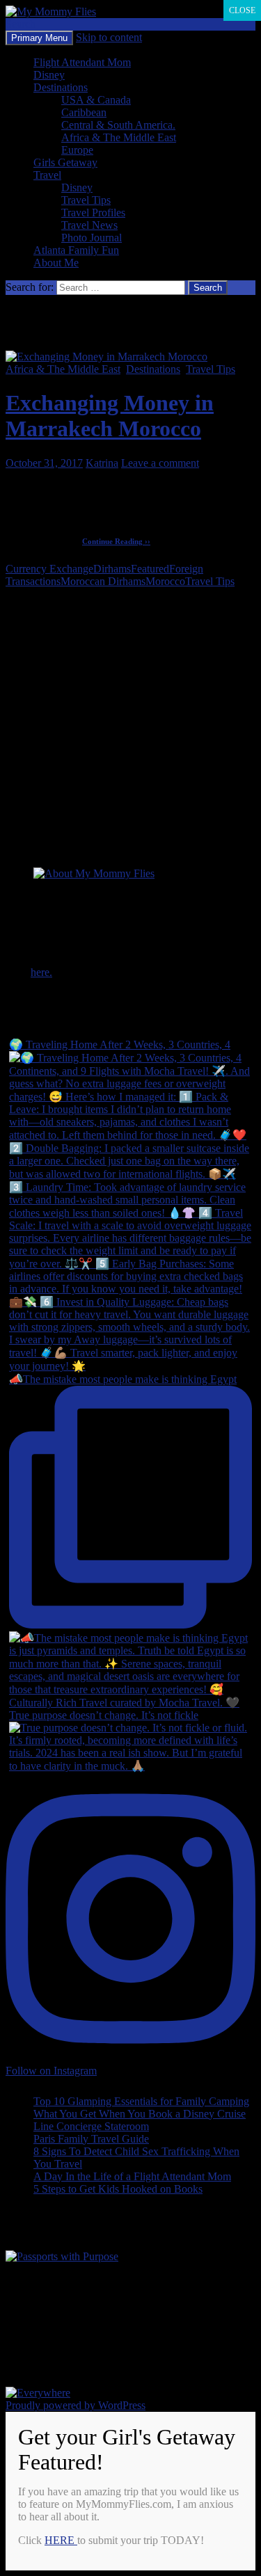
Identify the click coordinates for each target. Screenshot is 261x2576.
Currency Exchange (49, 569)
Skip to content (109, 37)
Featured (150, 569)
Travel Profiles (93, 213)
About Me (56, 263)
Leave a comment (160, 463)
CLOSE (242, 10)
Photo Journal (92, 238)
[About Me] (94, 873)
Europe (77, 150)
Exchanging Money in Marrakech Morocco (110, 416)
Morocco (165, 581)
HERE (61, 2540)
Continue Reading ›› (116, 541)
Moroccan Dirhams (103, 581)
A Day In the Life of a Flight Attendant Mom (132, 2176)
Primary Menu (39, 38)
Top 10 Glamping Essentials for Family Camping (141, 2101)
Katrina (102, 463)
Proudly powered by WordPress (76, 2405)
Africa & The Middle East (119, 137)
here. (41, 972)
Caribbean (84, 112)
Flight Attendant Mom (82, 62)
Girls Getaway (65, 162)
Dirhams (112, 569)
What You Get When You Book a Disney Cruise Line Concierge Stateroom (140, 2120)
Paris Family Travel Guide (91, 2139)
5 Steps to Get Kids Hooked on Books (118, 2189)
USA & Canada (96, 100)
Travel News (89, 225)
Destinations (61, 87)
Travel (47, 175)
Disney (49, 75)
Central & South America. (118, 125)
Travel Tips (86, 200)
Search (21, 24)
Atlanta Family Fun (76, 250)
